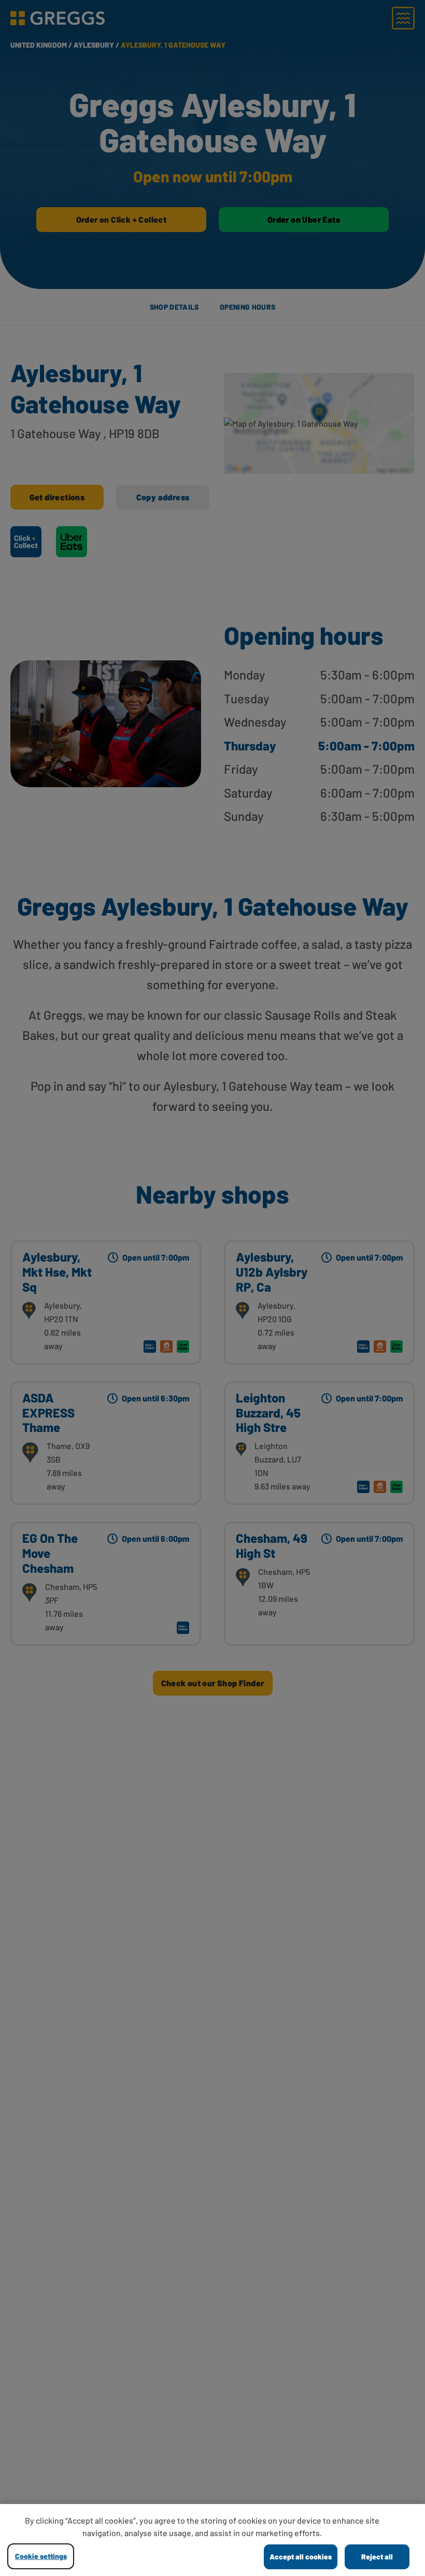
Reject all (377, 2557)
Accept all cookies (301, 2557)
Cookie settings (41, 2556)
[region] (212, 2540)
